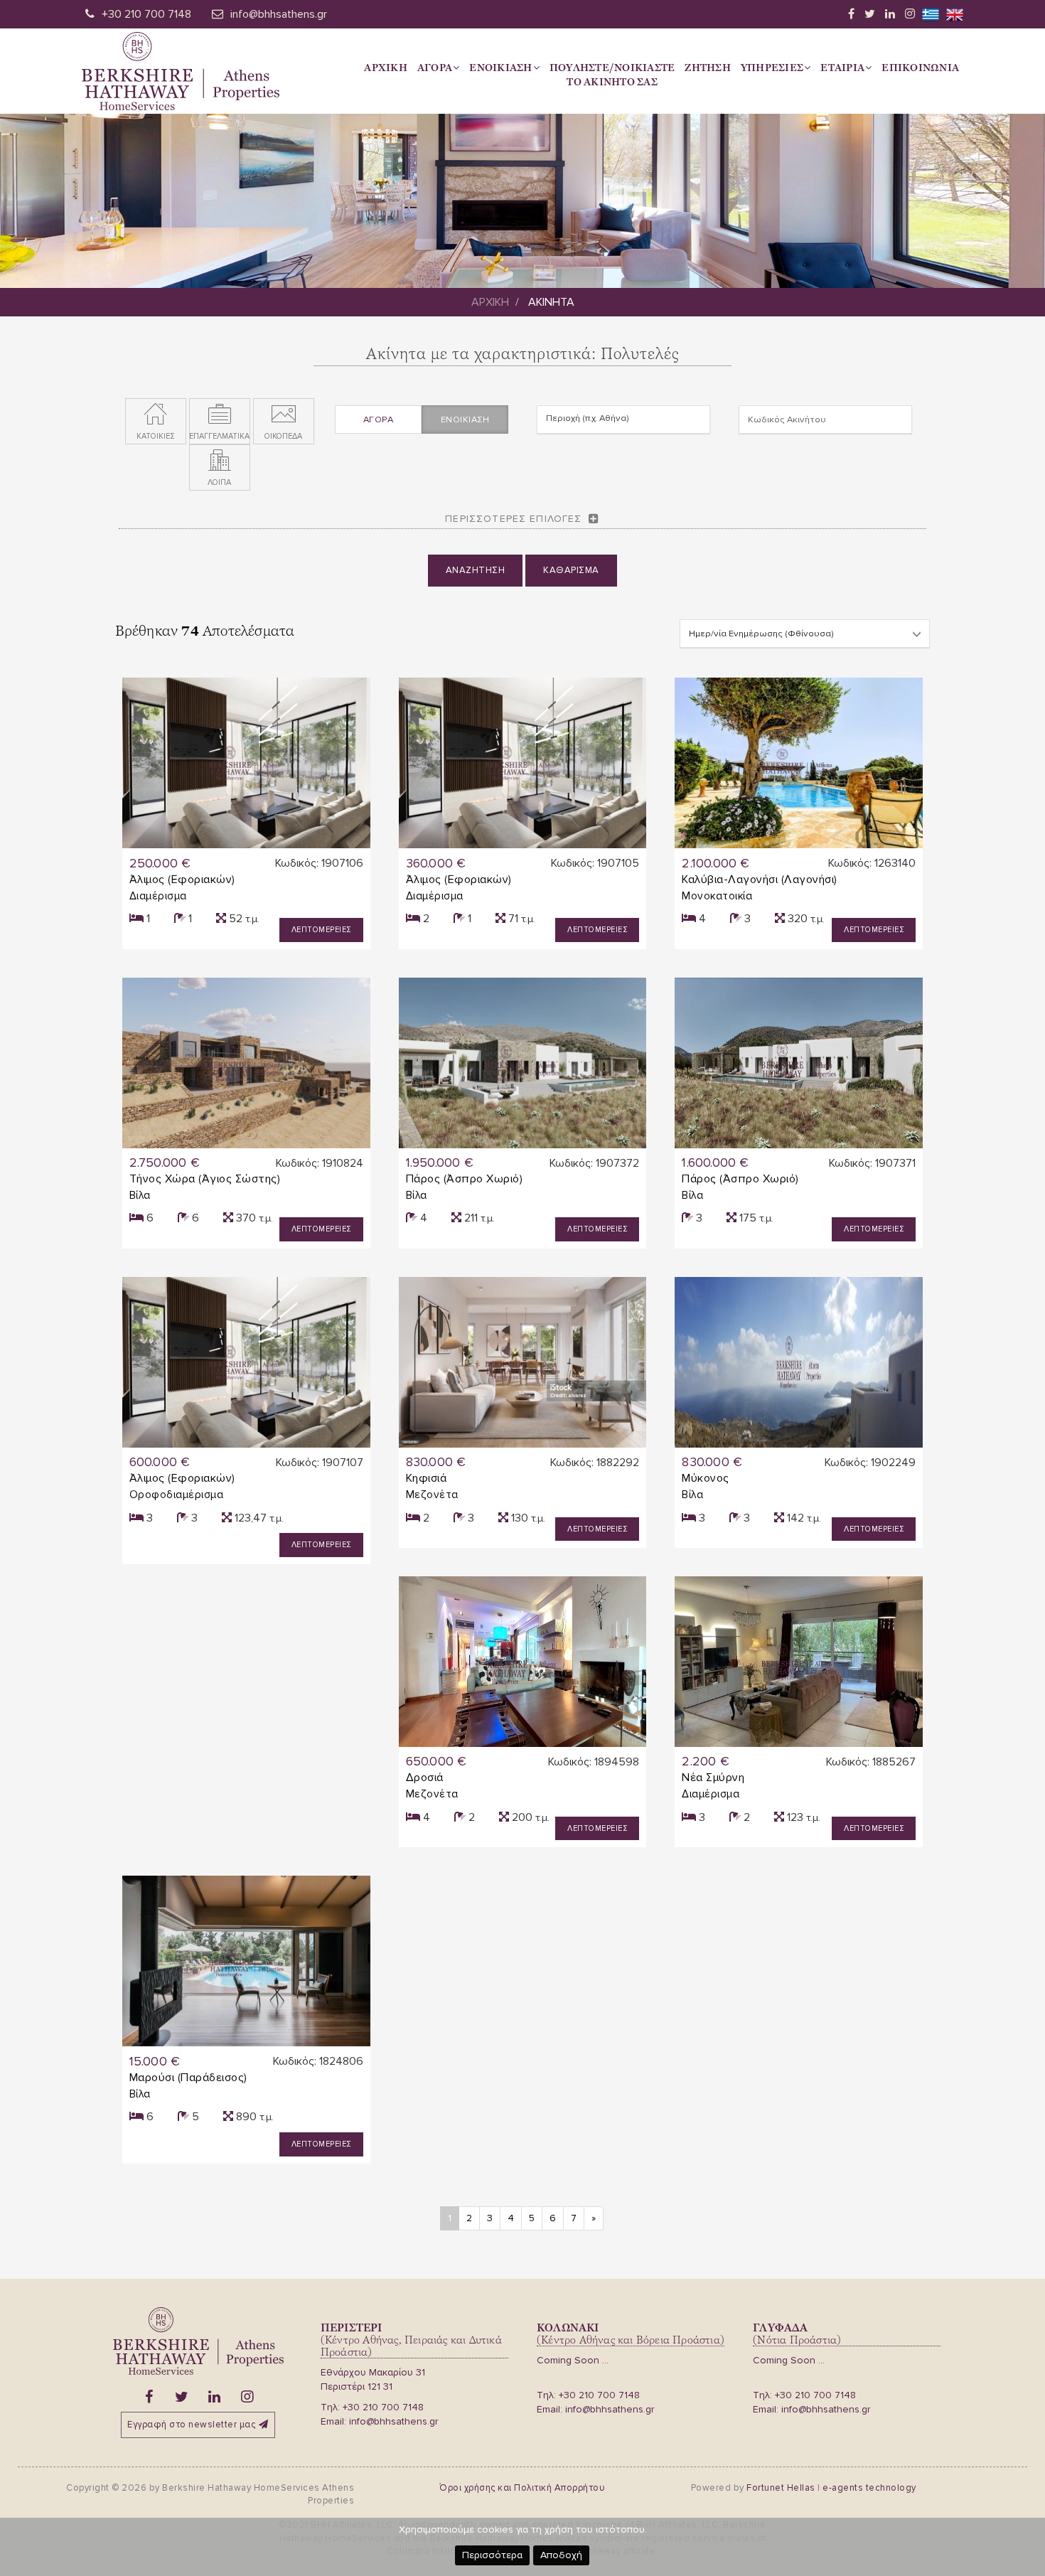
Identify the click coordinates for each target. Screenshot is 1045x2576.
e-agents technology (869, 2488)
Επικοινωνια (920, 68)
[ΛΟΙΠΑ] (220, 461)
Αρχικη (386, 68)
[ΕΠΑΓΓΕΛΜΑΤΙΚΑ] (220, 415)
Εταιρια (842, 68)
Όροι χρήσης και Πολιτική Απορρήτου (522, 2488)
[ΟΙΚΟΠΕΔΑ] (284, 415)
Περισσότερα (492, 2555)
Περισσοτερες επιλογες (513, 519)
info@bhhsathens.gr (279, 14)
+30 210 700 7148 (146, 14)
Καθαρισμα (571, 570)
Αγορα (435, 68)
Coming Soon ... (573, 2360)
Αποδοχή (561, 2555)
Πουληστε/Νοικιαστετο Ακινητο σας (612, 75)
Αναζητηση (476, 570)
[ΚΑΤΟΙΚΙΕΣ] (156, 415)
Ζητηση (708, 68)
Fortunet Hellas (781, 2488)
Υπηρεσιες (772, 68)
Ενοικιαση (500, 68)
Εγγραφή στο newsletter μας (191, 2425)
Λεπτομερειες (321, 930)
